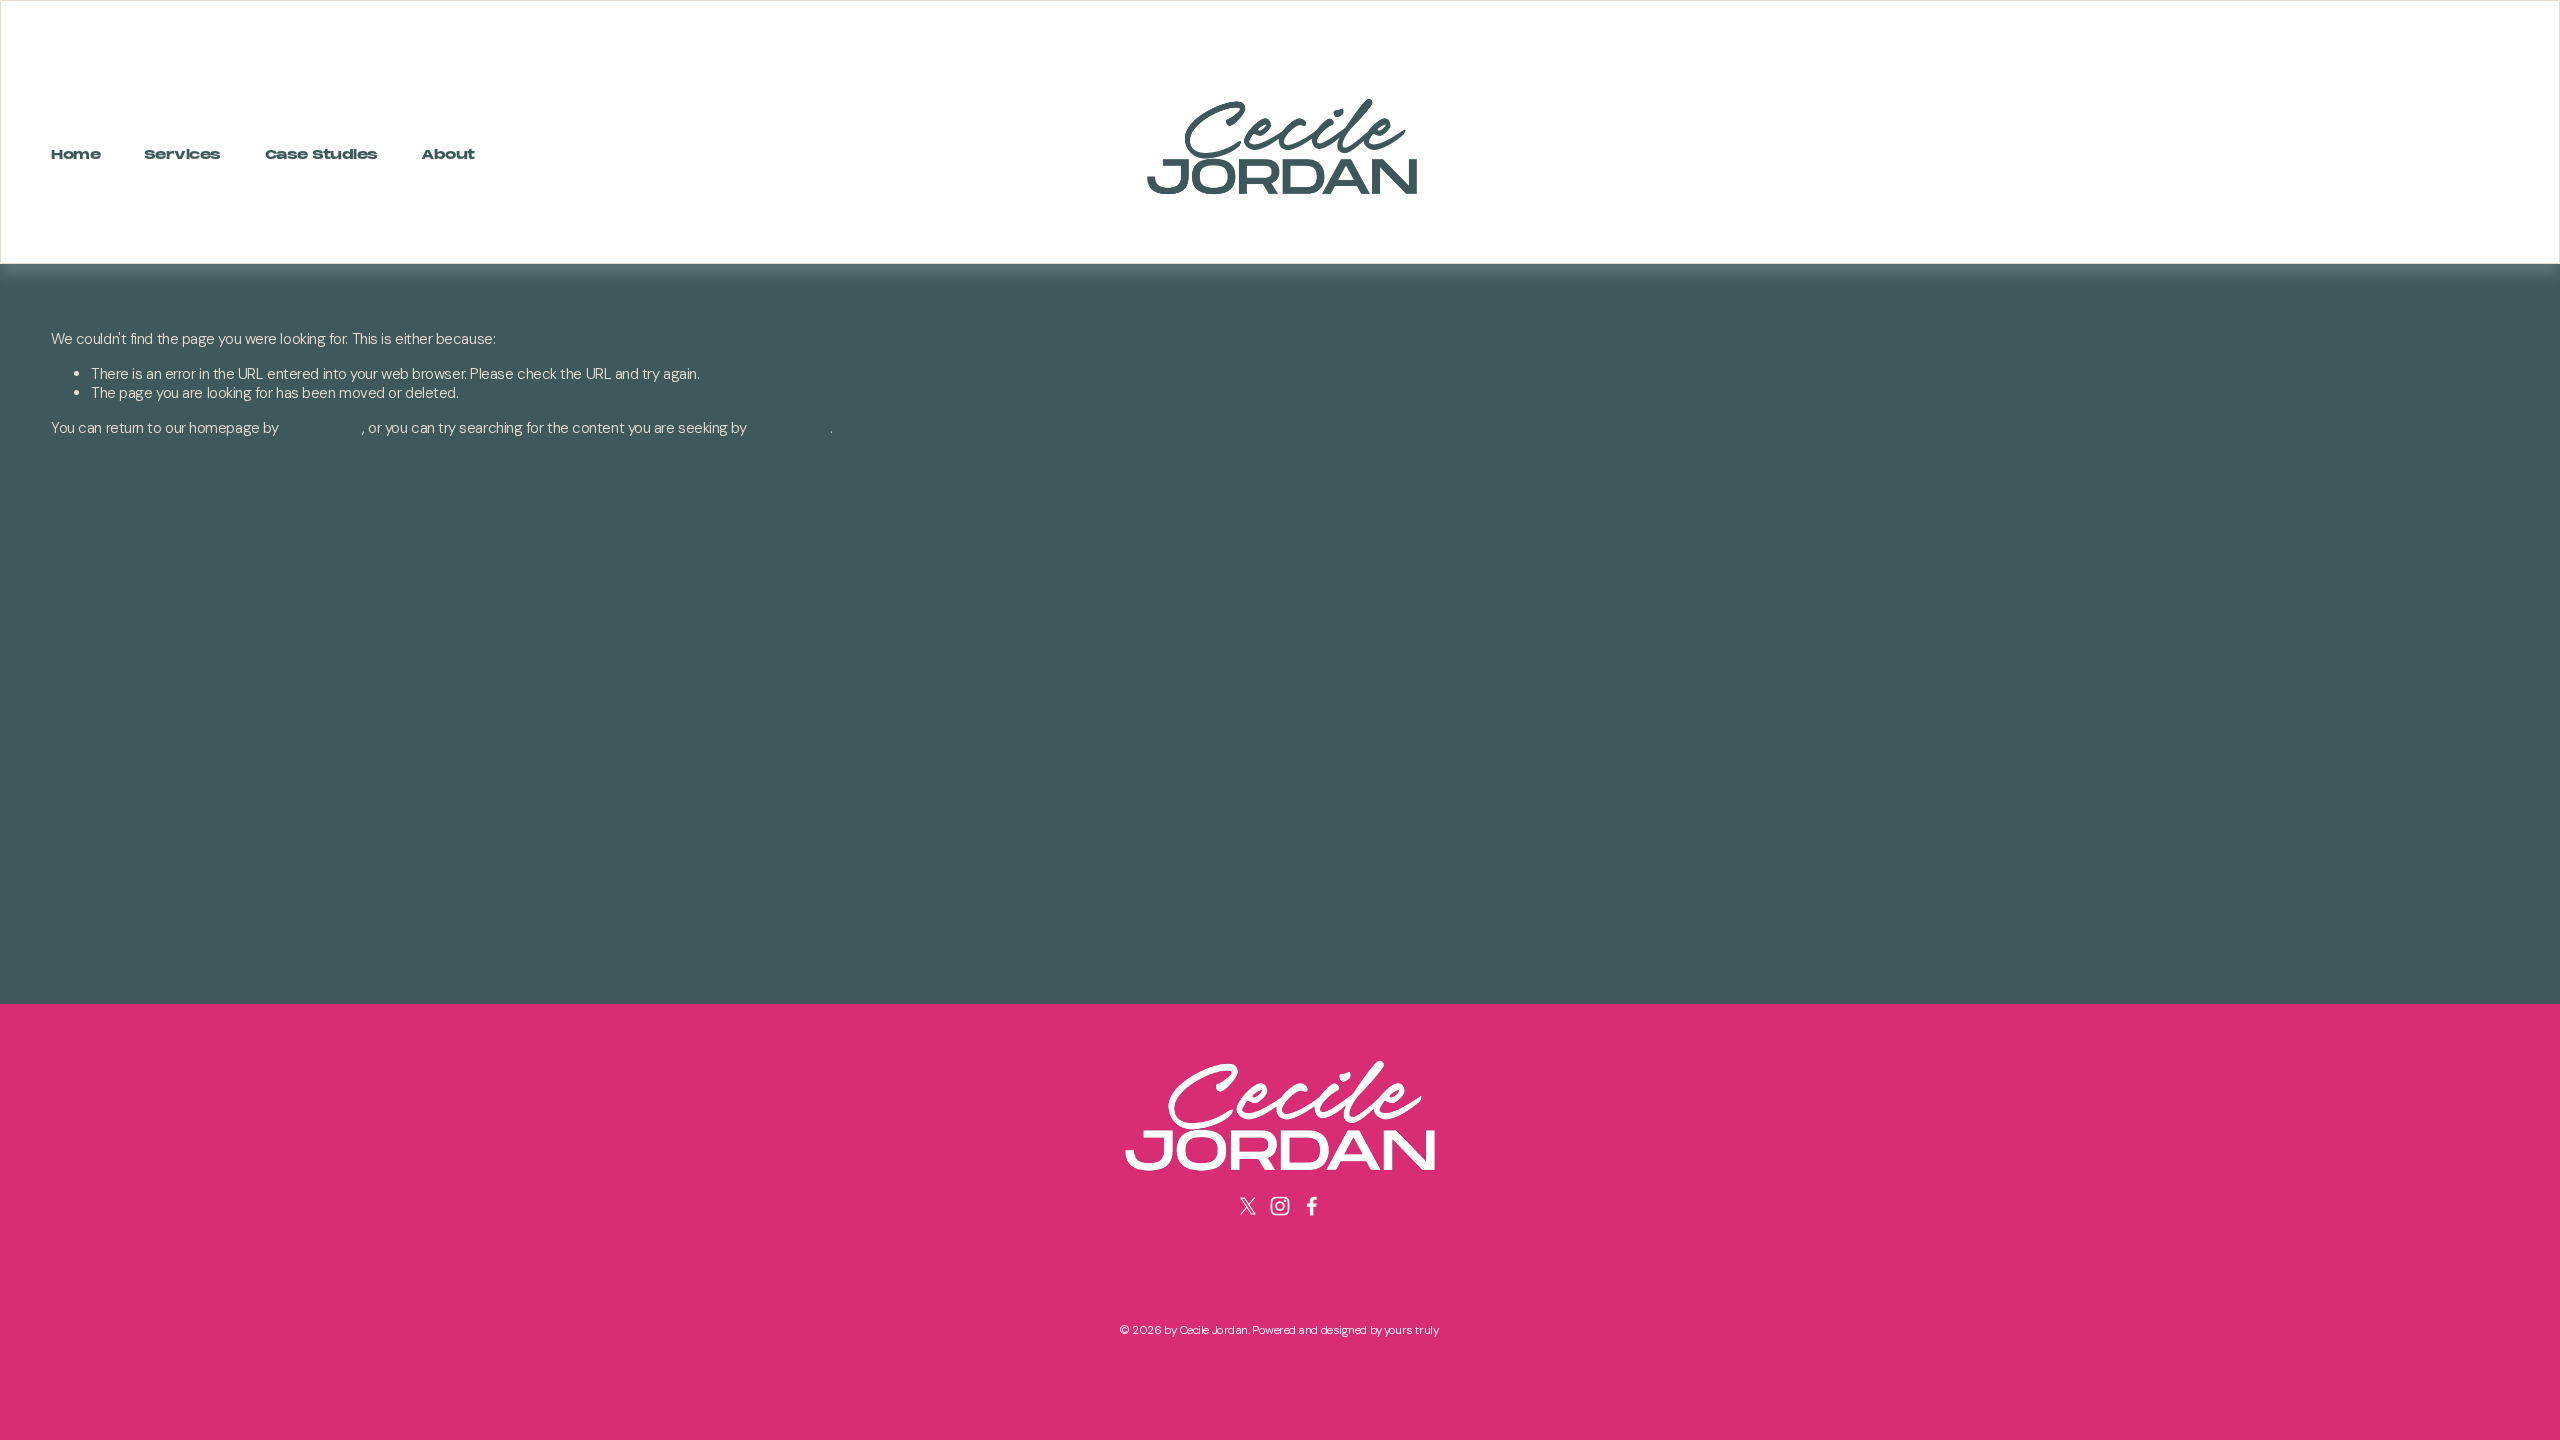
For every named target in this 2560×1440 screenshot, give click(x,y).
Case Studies (321, 155)
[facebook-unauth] (1312, 1206)
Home (75, 155)
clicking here (322, 428)
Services (182, 155)
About (448, 155)
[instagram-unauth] (1280, 1206)
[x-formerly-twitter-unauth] (1248, 1206)
